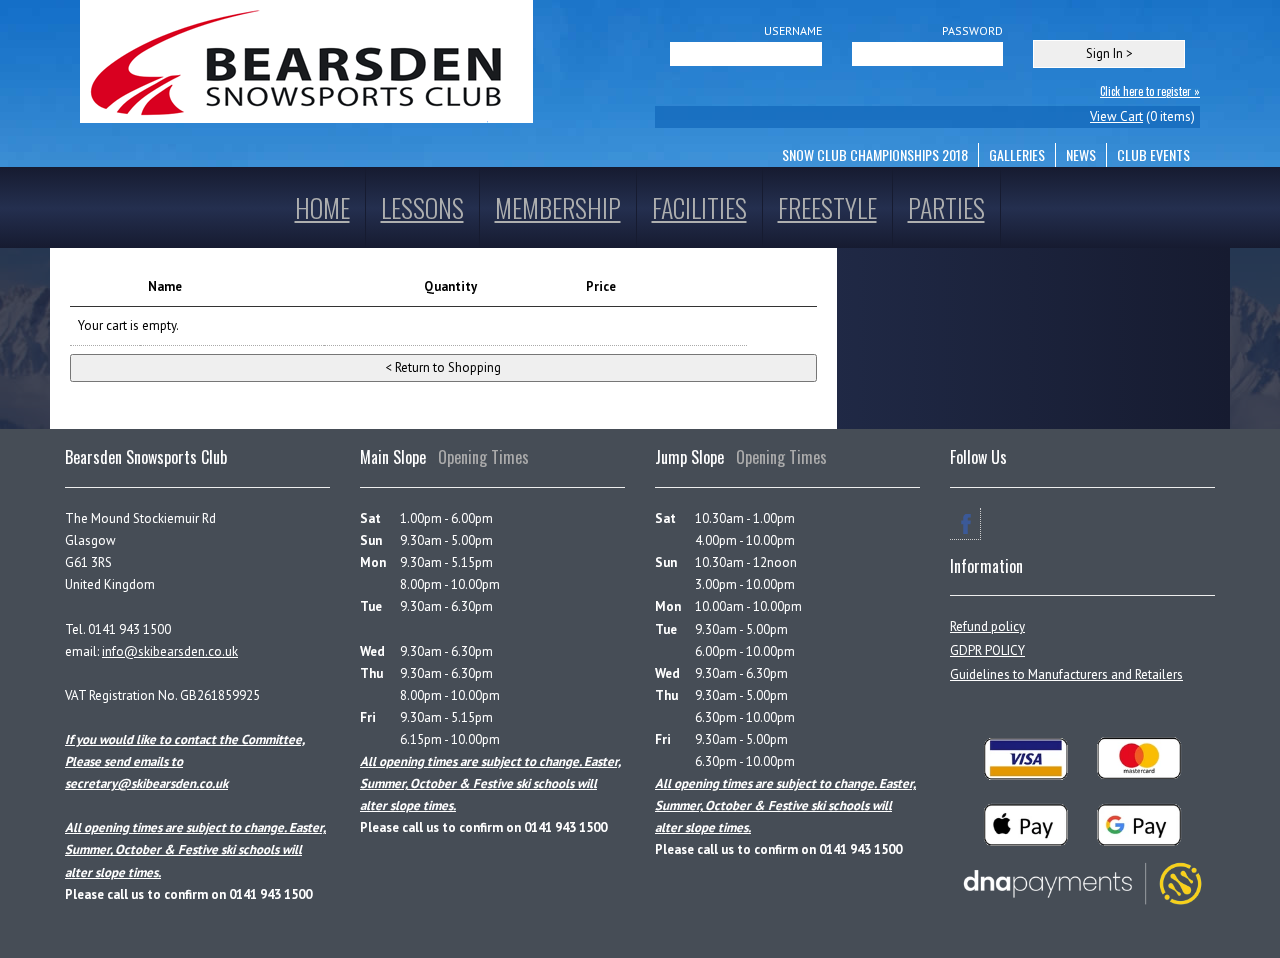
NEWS (1081, 154)
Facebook (965, 524)
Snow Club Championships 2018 (875, 154)
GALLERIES (1017, 154)
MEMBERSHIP (558, 207)
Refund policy (987, 626)
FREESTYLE (827, 207)
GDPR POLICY (987, 650)
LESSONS (422, 207)
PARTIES (946, 207)
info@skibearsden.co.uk (170, 651)
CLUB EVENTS (1153, 154)
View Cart (1116, 116)
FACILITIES (699, 207)
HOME (322, 207)
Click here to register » (1150, 91)
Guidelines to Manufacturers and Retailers (1066, 674)
